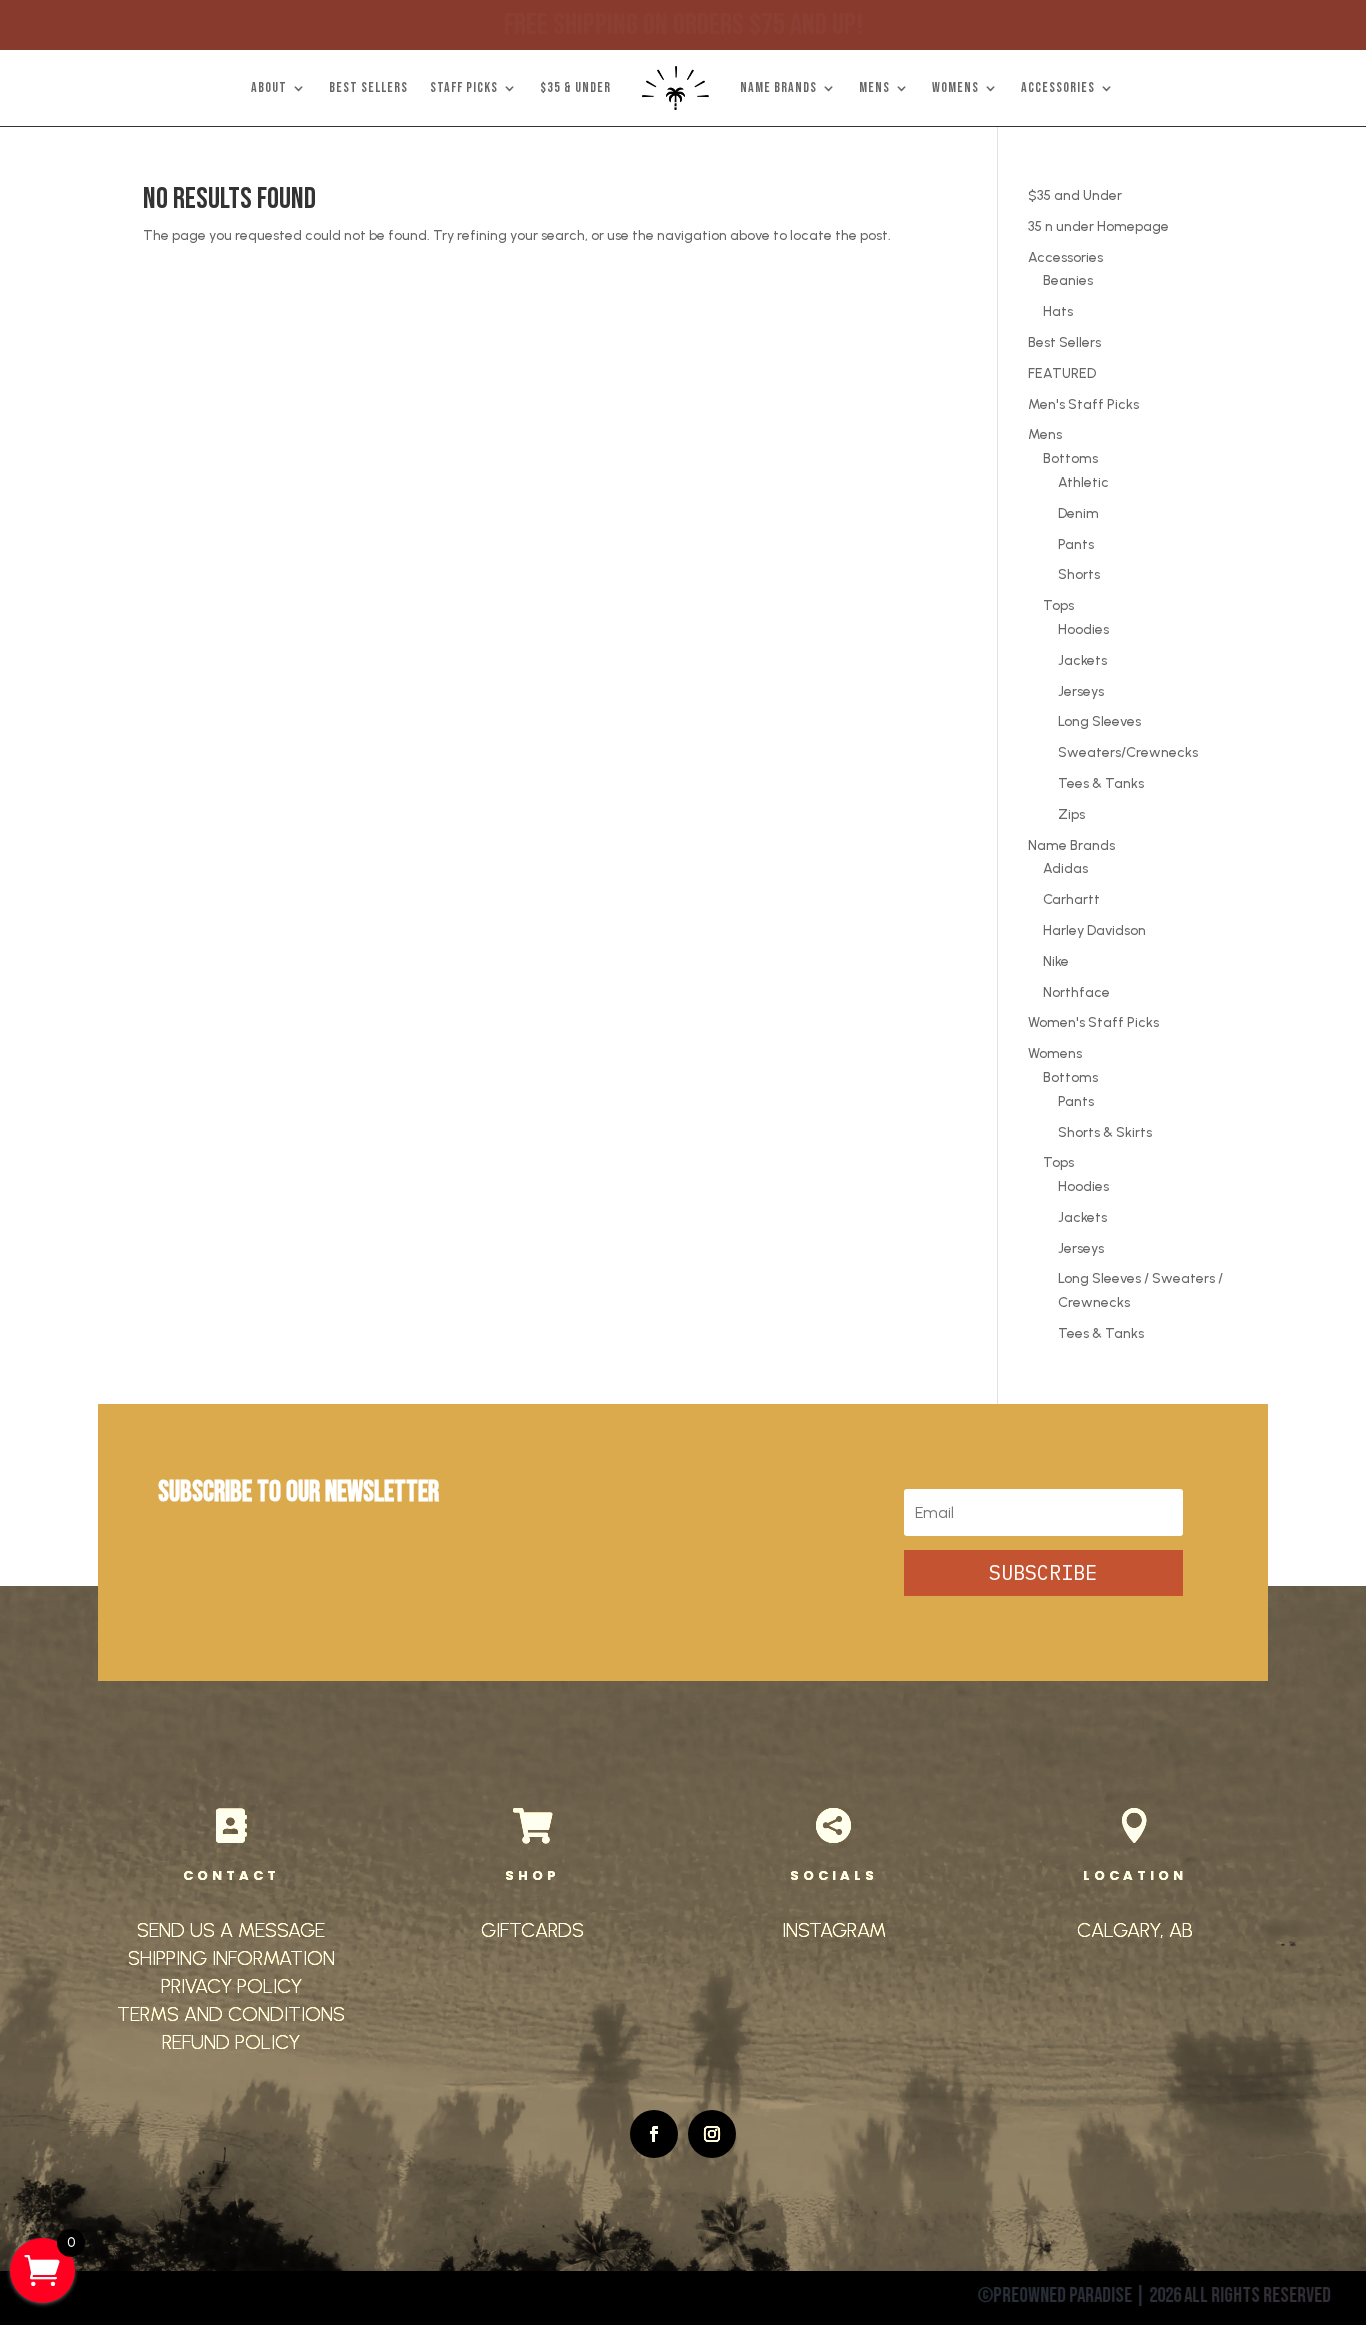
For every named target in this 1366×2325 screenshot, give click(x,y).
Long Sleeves (1099, 721)
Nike (1056, 961)
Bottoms (1070, 458)
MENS (874, 87)
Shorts (1079, 574)
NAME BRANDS (778, 87)
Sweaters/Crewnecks (1128, 752)
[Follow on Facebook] (654, 2134)
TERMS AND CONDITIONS (231, 2014)
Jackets (1082, 660)
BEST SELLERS (368, 87)
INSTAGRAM (834, 1930)
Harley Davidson (1094, 930)
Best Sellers (1064, 342)
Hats (1058, 311)
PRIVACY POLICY (231, 1986)
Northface (1076, 992)
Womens (1055, 1053)
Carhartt (1071, 899)
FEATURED (1062, 373)
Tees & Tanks (1101, 783)
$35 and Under (1075, 195)
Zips (1071, 814)
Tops (1058, 605)
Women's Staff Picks (1093, 1022)
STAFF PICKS (464, 87)
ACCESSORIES (1058, 87)
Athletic (1083, 482)
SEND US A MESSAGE (231, 1930)
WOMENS (955, 87)
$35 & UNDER (575, 87)
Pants (1076, 544)
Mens (1045, 434)
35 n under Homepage (1098, 226)
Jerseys (1081, 691)
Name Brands (1071, 845)
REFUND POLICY (231, 2042)
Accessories (1065, 257)
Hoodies (1083, 629)
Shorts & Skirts (1105, 1132)
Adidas (1065, 868)
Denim (1078, 513)
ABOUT (269, 87)
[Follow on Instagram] (712, 2134)
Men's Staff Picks (1083, 404)
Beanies (1068, 280)
